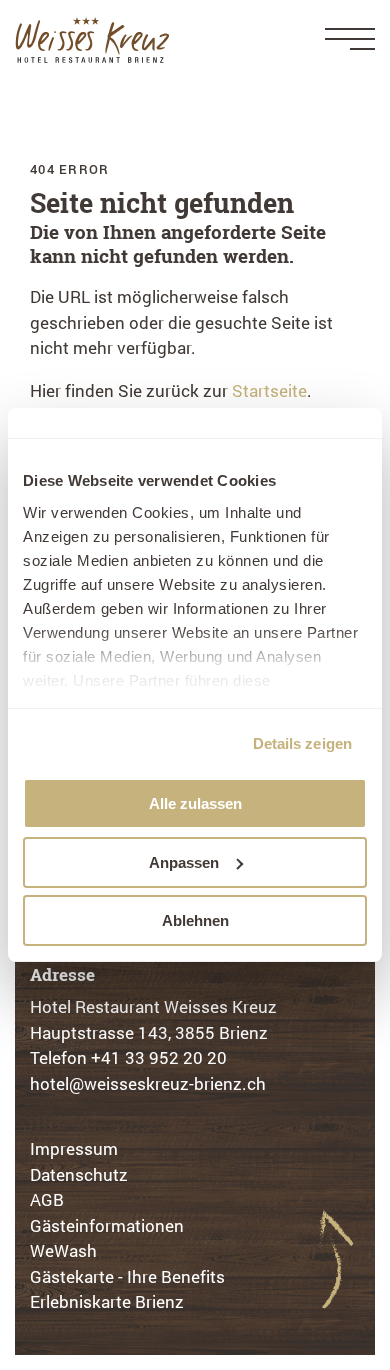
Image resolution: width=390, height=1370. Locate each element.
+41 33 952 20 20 (159, 1057)
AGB (47, 1199)
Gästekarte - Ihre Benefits (127, 1276)
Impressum (74, 1148)
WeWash (63, 1250)
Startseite (269, 390)
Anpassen (184, 862)
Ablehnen (195, 920)
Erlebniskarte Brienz (107, 1301)
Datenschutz (79, 1174)
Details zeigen (302, 743)
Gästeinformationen (107, 1225)
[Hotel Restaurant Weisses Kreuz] (92, 40)
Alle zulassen (195, 803)
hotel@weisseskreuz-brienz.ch (148, 1083)
